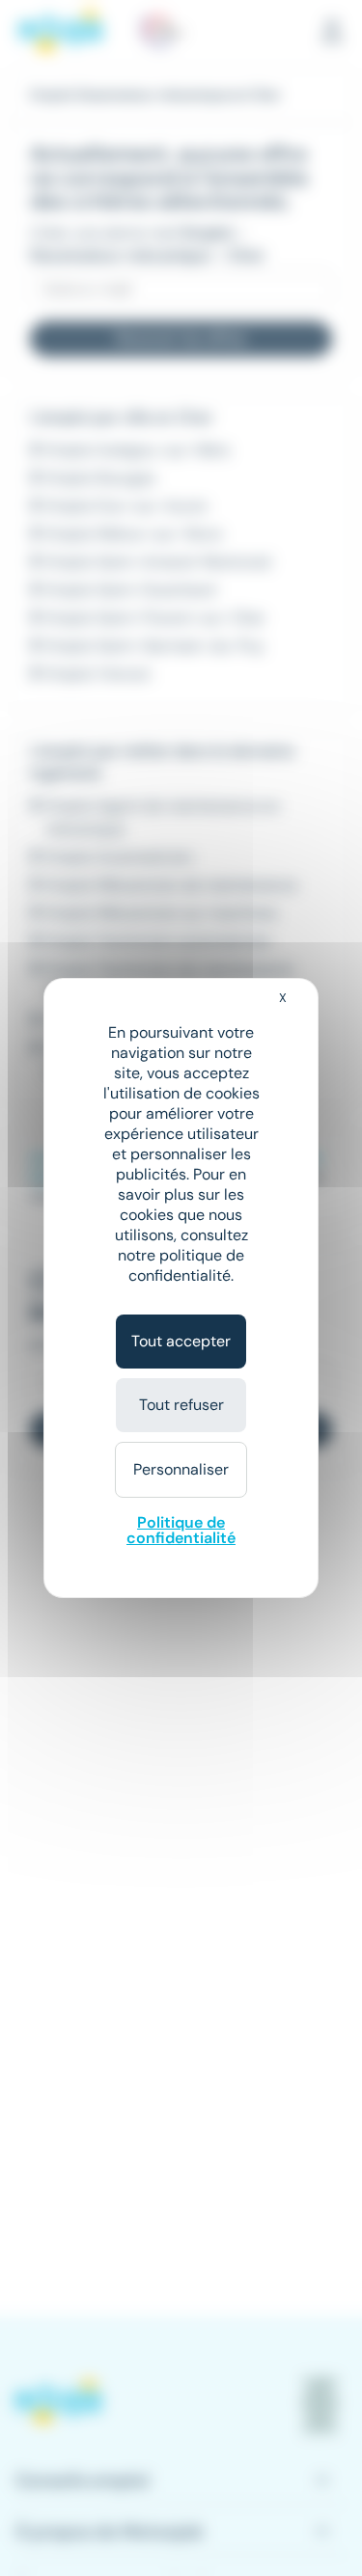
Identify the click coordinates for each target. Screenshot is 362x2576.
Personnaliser (181, 1469)
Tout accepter (181, 1341)
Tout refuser (181, 1405)
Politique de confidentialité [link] (181, 1530)
